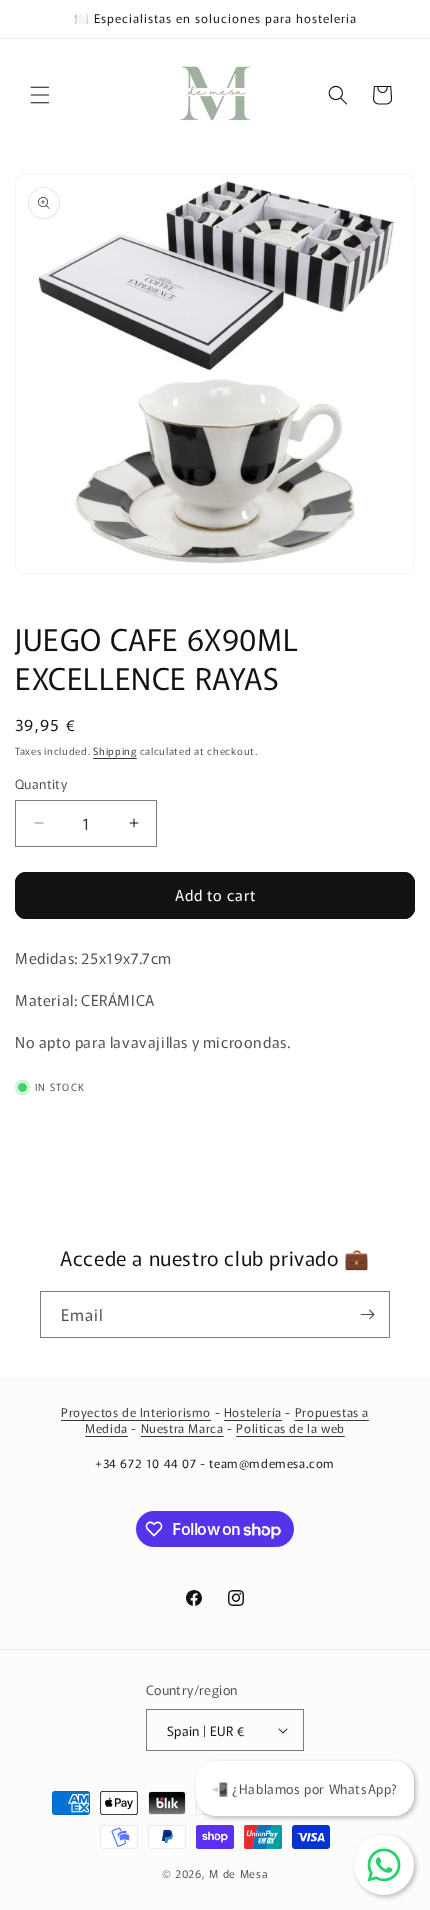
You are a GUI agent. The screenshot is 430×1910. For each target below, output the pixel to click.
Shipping (115, 750)
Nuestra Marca (182, 1427)
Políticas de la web (290, 1427)
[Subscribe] (367, 1314)
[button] (40, 95)
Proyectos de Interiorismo (136, 1411)
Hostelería (253, 1411)
